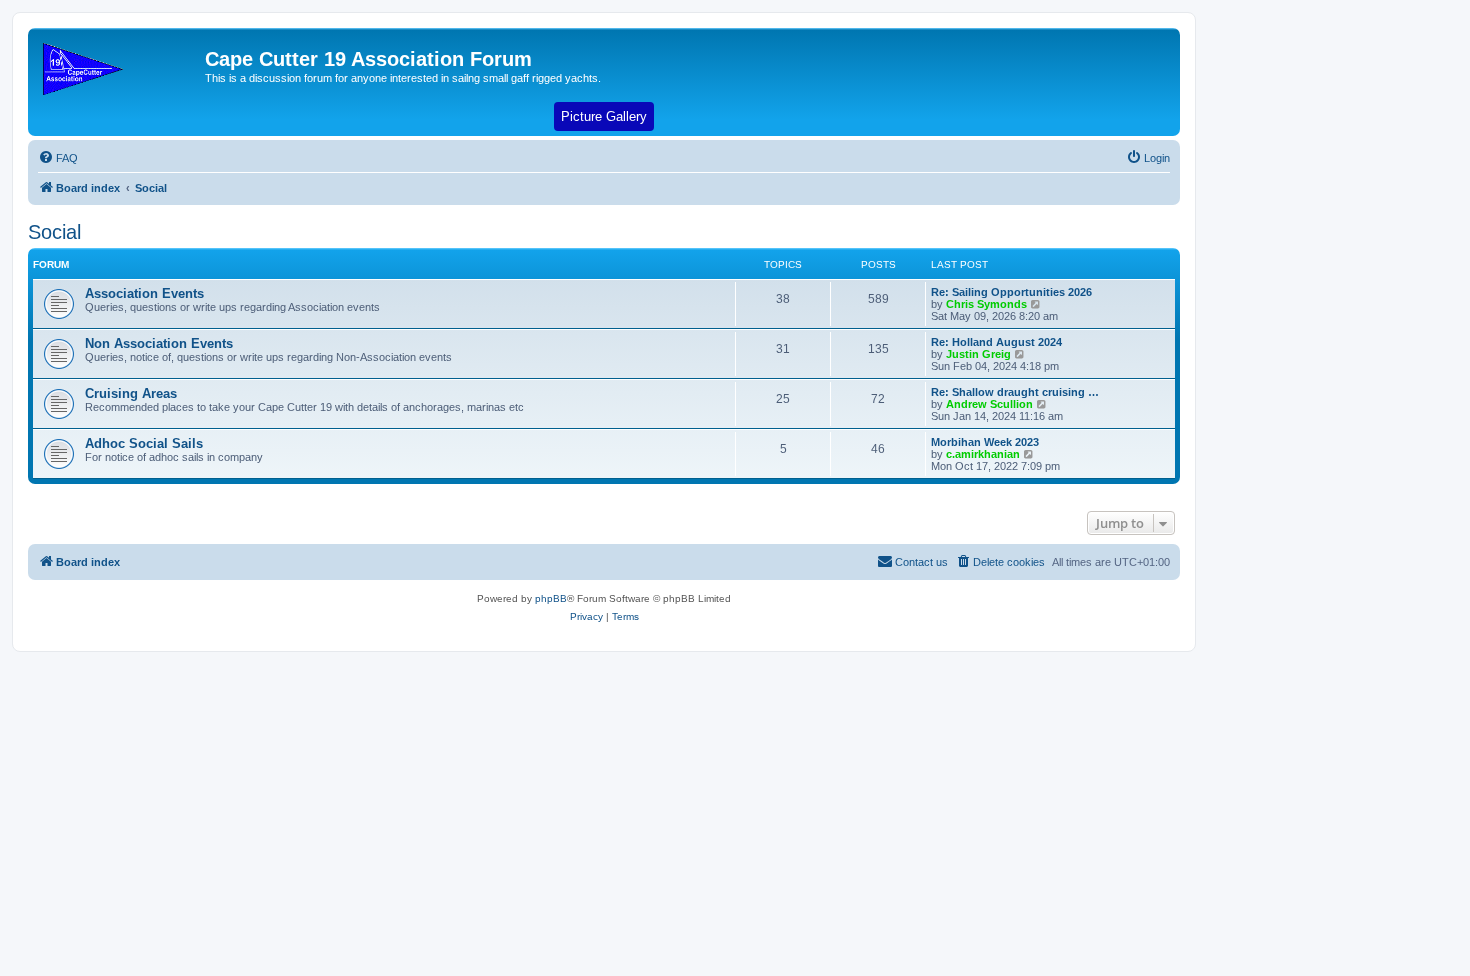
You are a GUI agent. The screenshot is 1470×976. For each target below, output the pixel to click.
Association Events (144, 293)
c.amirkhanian (983, 454)
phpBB (551, 598)
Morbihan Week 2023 (985, 442)
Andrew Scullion (989, 404)
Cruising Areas (131, 393)
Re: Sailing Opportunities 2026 (1011, 292)
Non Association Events (159, 343)
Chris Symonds (986, 304)
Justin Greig (978, 354)
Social (54, 232)
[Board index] (119, 65)
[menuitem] (58, 158)
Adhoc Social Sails (144, 443)
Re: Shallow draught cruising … (1015, 392)
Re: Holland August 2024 (996, 342)
